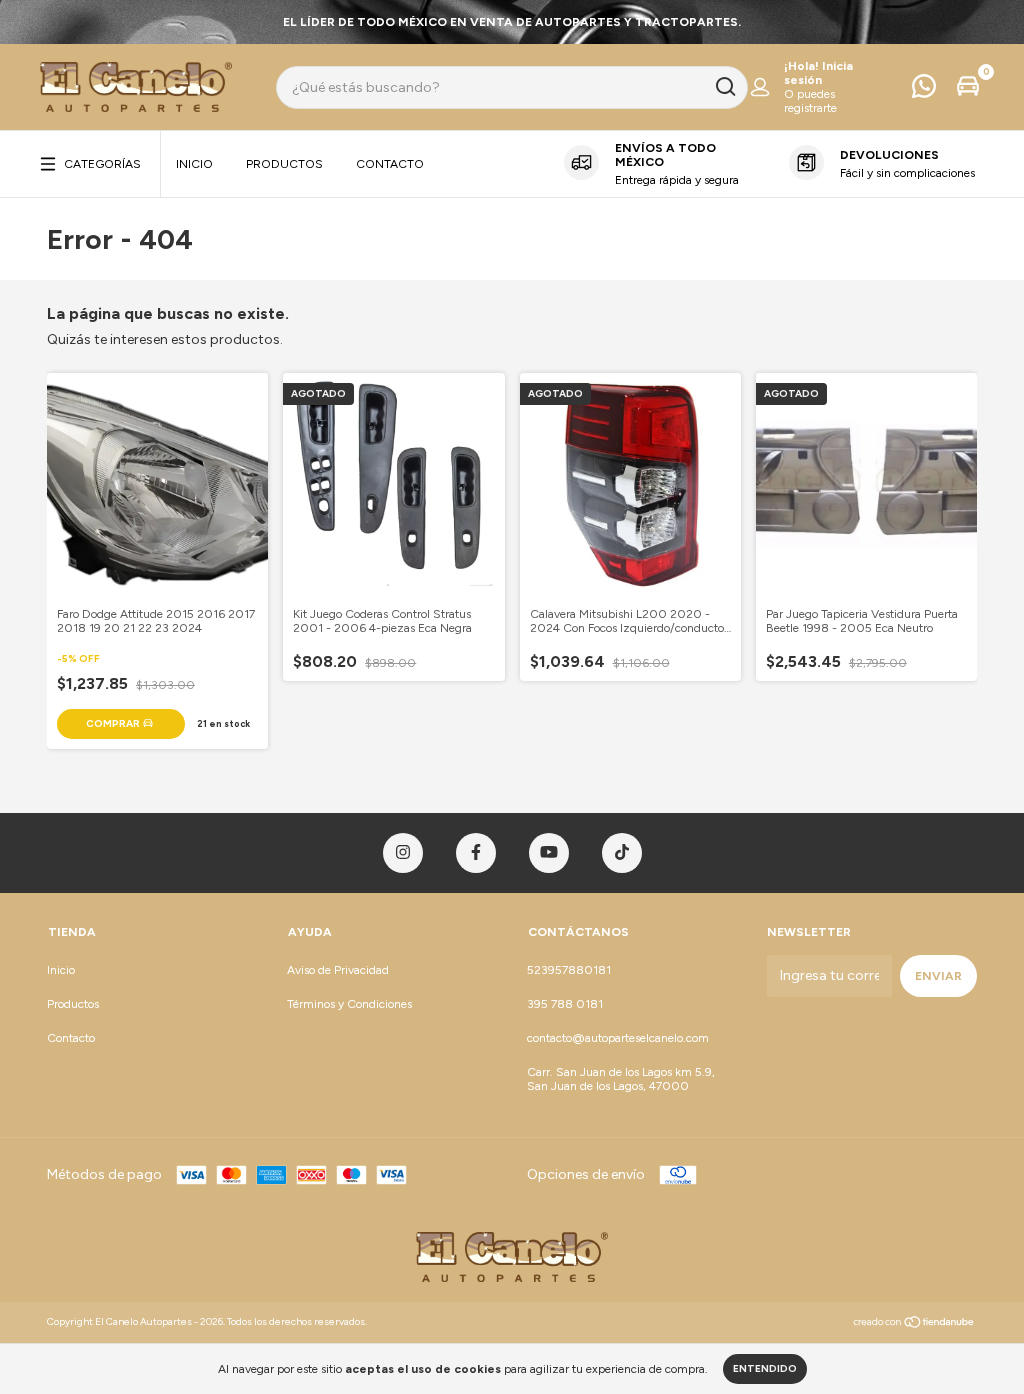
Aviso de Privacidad (338, 970)
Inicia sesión (818, 73)
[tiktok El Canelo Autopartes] (622, 853)
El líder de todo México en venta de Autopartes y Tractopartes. (512, 22)
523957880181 (569, 970)
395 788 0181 (565, 1004)
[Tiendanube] (914, 1324)
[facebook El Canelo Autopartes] (476, 853)
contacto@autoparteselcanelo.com (618, 1038)
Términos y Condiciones (349, 1004)
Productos (284, 164)
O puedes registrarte (810, 101)
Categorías (102, 164)
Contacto (390, 164)
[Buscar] (724, 87)
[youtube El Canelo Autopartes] (549, 853)
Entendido (765, 1368)
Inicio (194, 164)
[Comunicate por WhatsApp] (924, 91)
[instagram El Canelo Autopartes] (403, 853)
